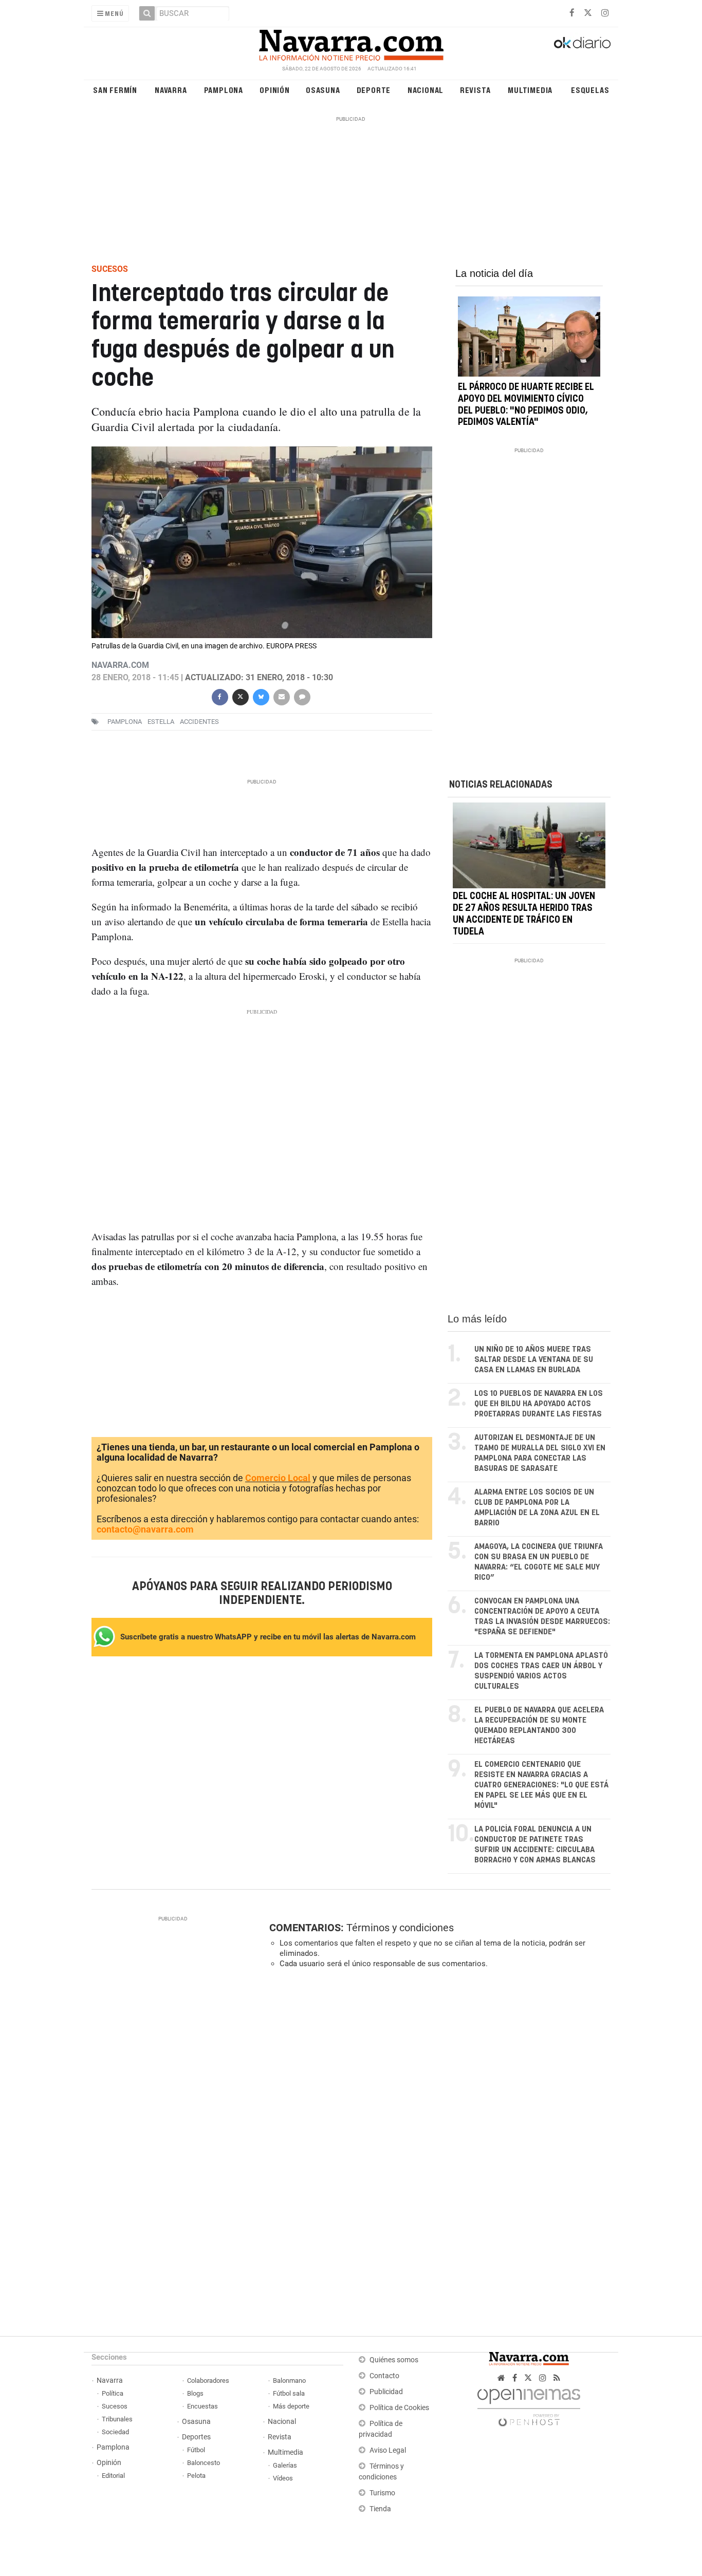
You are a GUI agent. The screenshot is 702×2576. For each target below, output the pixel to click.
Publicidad (386, 2392)
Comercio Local (278, 1478)
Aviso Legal (388, 2450)
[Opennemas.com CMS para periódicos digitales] (529, 2405)
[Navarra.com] (351, 43)
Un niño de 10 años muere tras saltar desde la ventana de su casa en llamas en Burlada (534, 1360)
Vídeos (283, 2478)
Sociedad (115, 2432)
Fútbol (196, 2450)
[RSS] (557, 2378)
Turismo (382, 2493)
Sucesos (115, 2406)
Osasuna (323, 90)
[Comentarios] (302, 696)
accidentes (199, 722)
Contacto (384, 2376)
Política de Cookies (399, 2408)
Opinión (275, 90)
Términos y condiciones (400, 1928)
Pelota (196, 2476)
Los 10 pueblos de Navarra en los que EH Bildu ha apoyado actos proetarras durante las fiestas (539, 1404)
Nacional (426, 90)
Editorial (113, 2476)
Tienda (380, 2509)
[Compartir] (219, 696)
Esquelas (590, 90)
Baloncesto (204, 2463)
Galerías (285, 2465)
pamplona (125, 722)
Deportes (196, 2437)
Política (113, 2393)
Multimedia (530, 90)
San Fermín (115, 90)
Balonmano (289, 2381)
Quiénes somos (394, 2360)
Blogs (195, 2393)
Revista (475, 90)
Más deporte (291, 2406)
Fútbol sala (289, 2393)
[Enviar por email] (281, 696)
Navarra (171, 90)
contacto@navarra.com (145, 1529)
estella (161, 722)
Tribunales (117, 2419)
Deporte (374, 90)
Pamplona (224, 90)
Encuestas (202, 2406)
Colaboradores (208, 2381)
